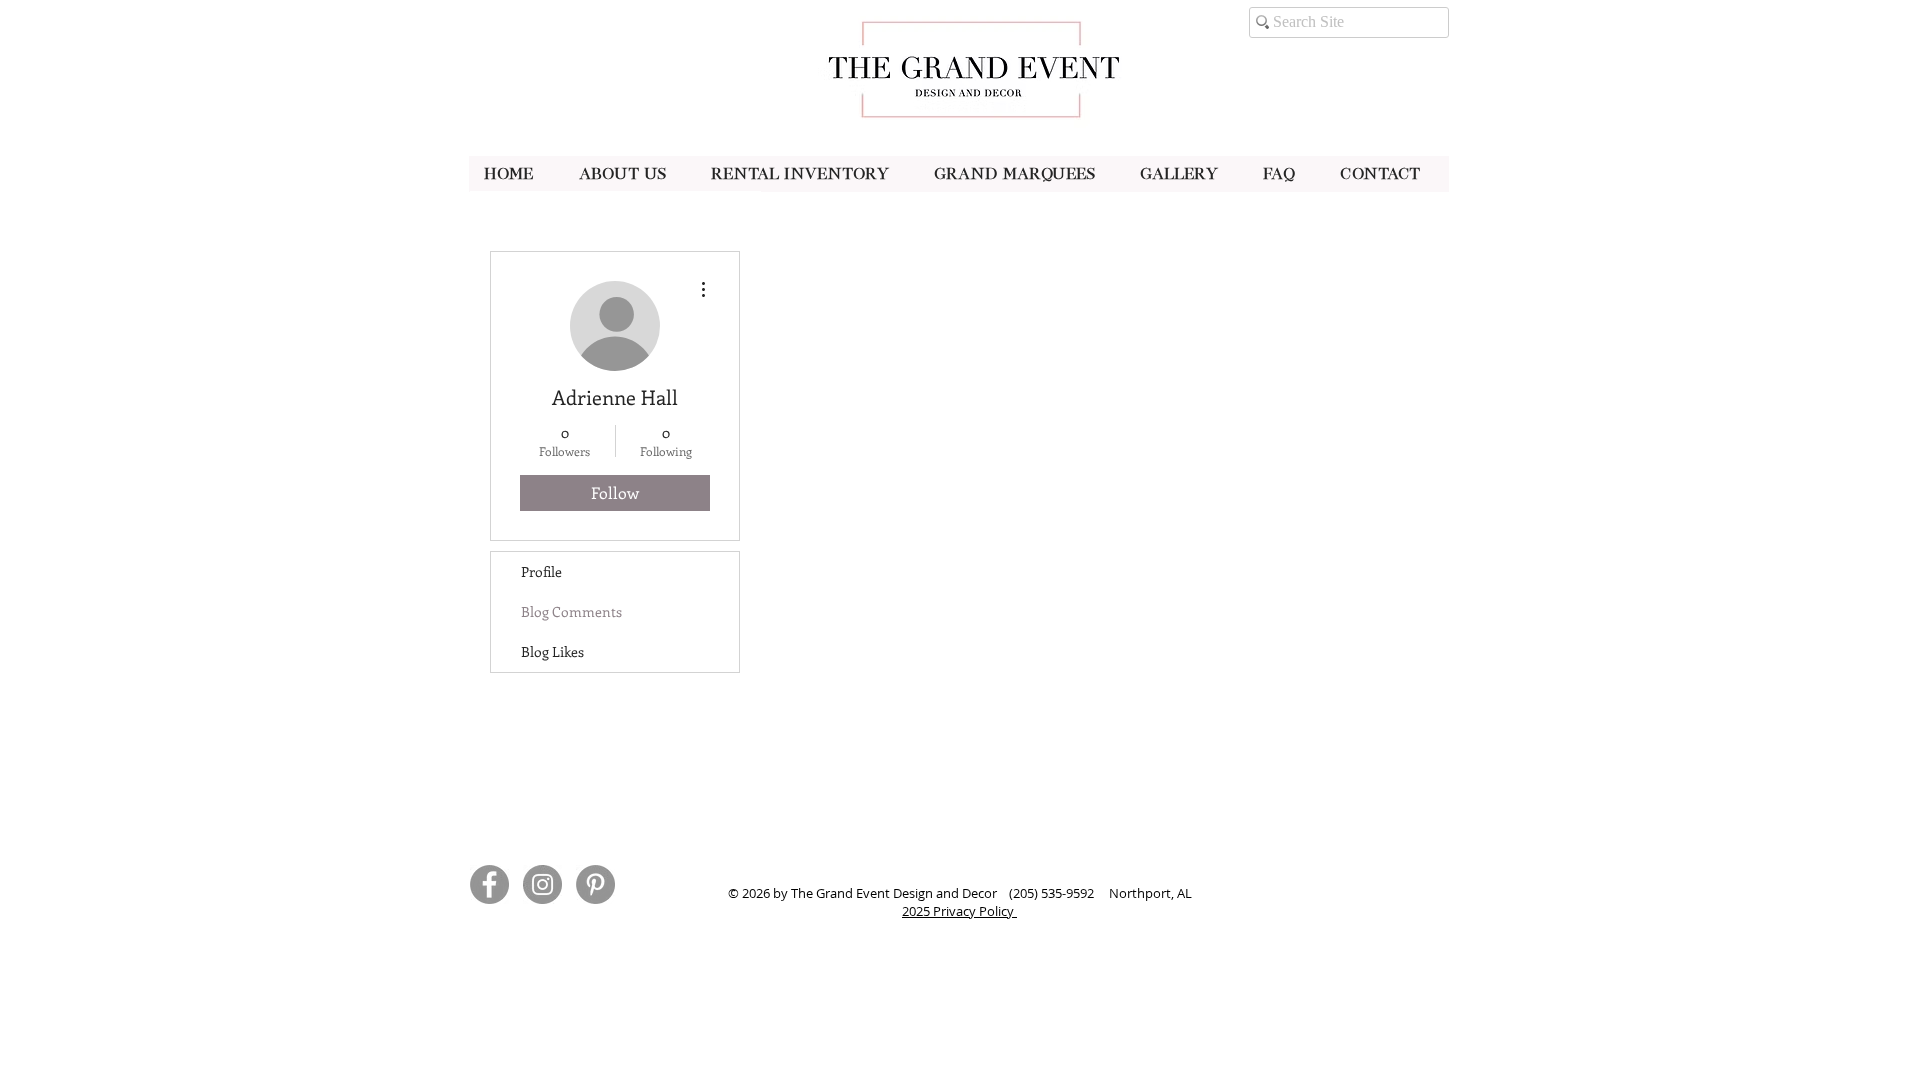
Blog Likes (552, 651)
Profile (541, 571)
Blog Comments (571, 611)
